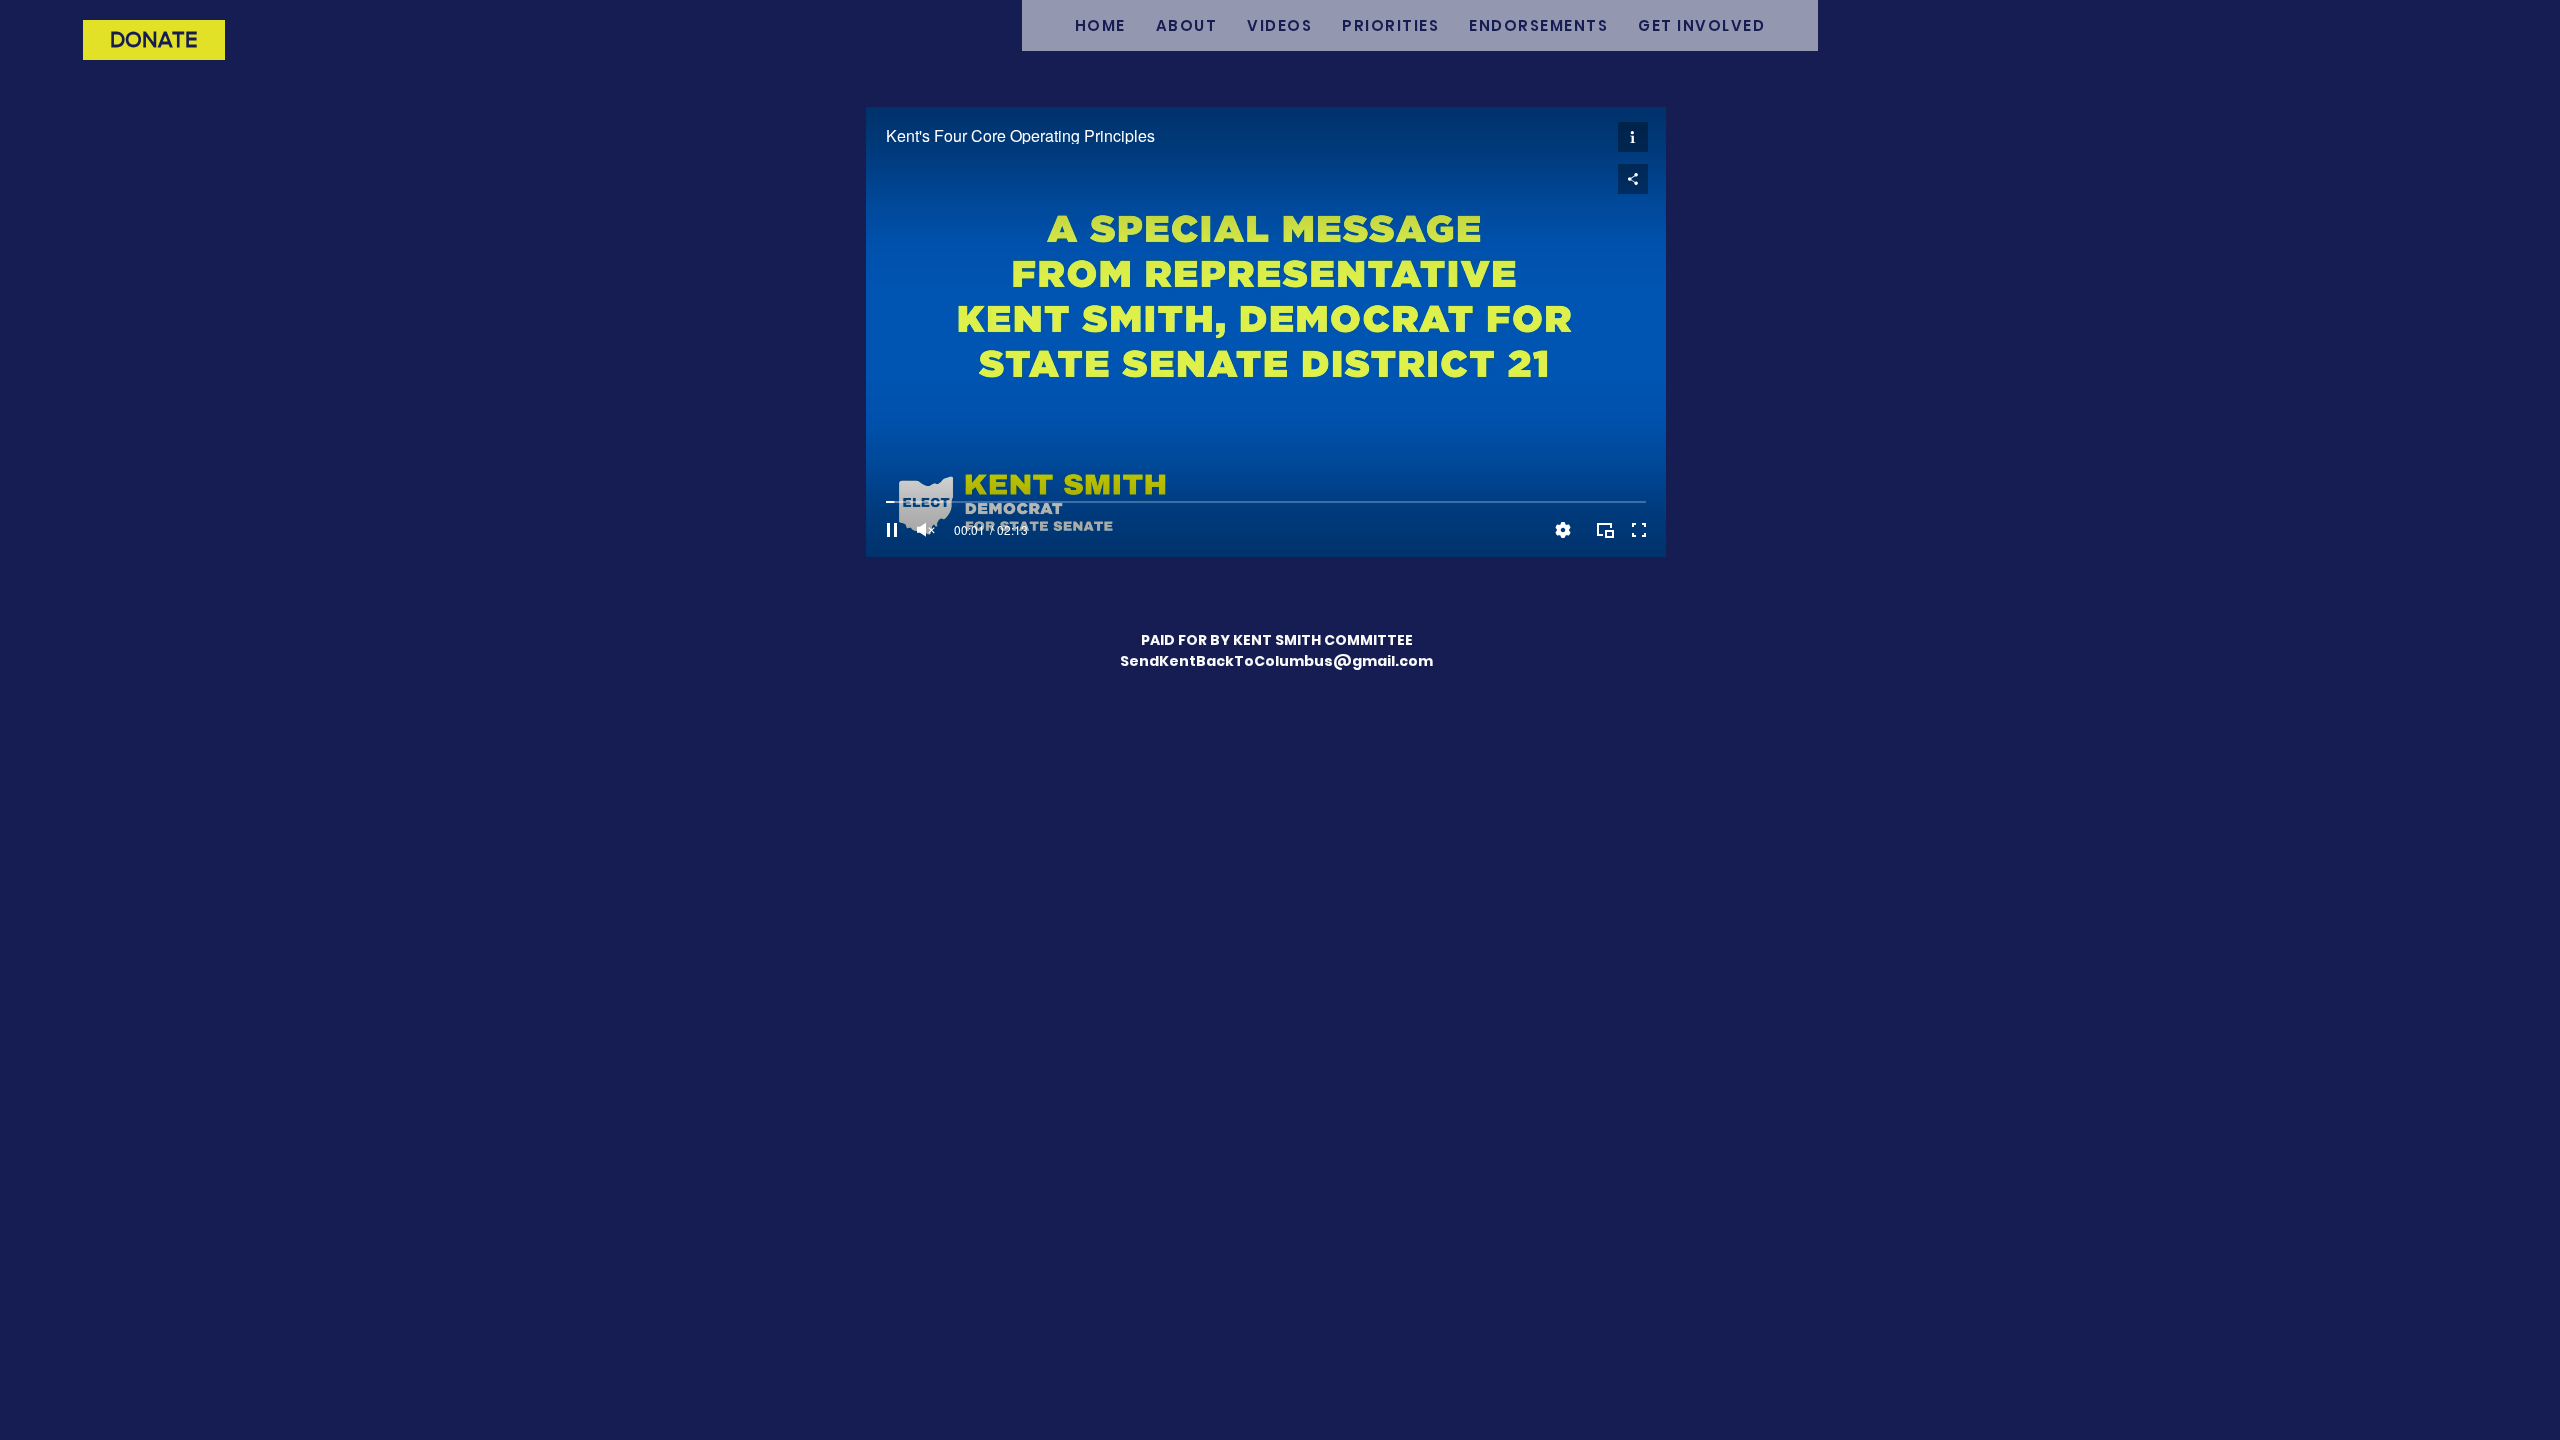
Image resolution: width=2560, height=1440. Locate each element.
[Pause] (892, 530)
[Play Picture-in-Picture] (1605, 530)
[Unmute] (926, 530)
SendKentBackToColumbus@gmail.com (1276, 661)
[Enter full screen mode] (1639, 530)
